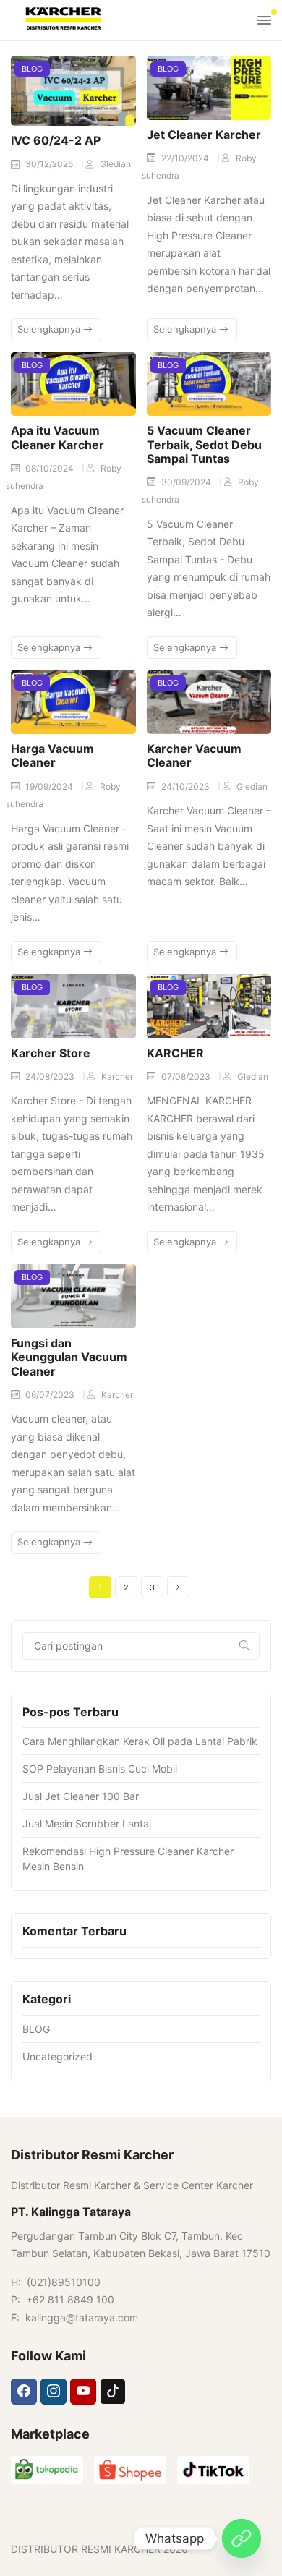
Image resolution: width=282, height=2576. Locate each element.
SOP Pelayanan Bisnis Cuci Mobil (100, 1769)
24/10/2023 (187, 786)
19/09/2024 (50, 786)
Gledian (115, 164)
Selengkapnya (50, 329)
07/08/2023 (187, 1076)
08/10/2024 (51, 468)
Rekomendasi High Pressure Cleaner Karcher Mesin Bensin (128, 1859)
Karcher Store (51, 1053)
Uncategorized (57, 2056)
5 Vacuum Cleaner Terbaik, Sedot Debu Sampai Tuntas (204, 444)
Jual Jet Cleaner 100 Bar (81, 1796)
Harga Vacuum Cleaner (52, 755)
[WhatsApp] (242, 2538)
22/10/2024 (186, 158)
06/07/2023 (51, 1395)
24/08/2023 (51, 1076)
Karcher (117, 1076)
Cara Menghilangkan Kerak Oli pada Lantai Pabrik (140, 1741)
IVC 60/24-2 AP (56, 140)
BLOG (32, 69)
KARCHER (175, 1053)
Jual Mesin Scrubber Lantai (87, 1824)
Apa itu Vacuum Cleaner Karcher (57, 437)
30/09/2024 (187, 482)
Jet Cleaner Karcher (204, 135)
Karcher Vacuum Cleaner (194, 755)
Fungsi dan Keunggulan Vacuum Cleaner (69, 1357)
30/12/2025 (50, 164)
